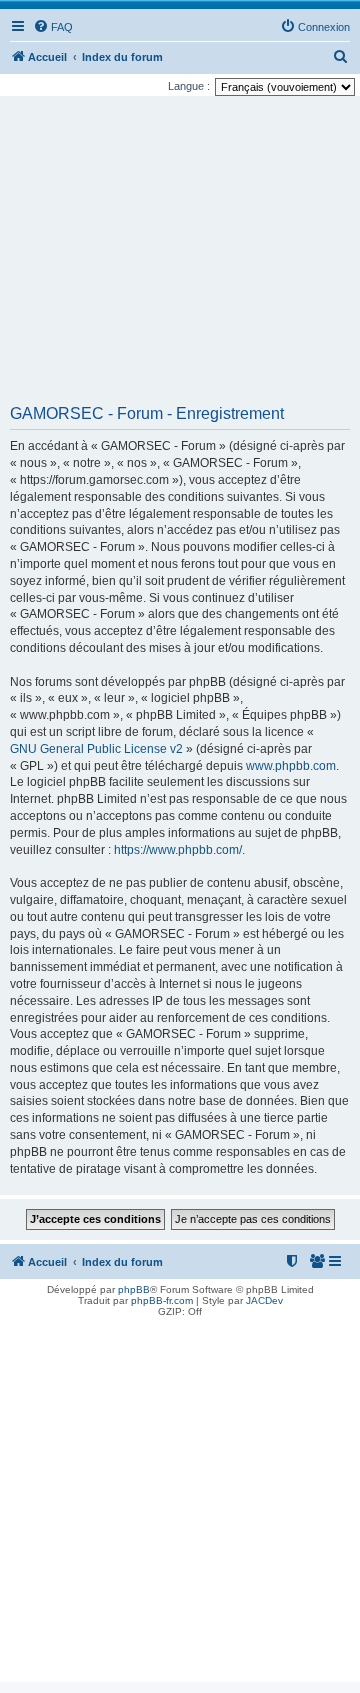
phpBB (134, 1289)
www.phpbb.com (291, 766)
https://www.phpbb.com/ (178, 850)
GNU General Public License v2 (96, 749)
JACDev (264, 1300)
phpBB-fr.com (162, 1300)
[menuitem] (53, 27)
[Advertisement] (180, 257)
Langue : (189, 86)
